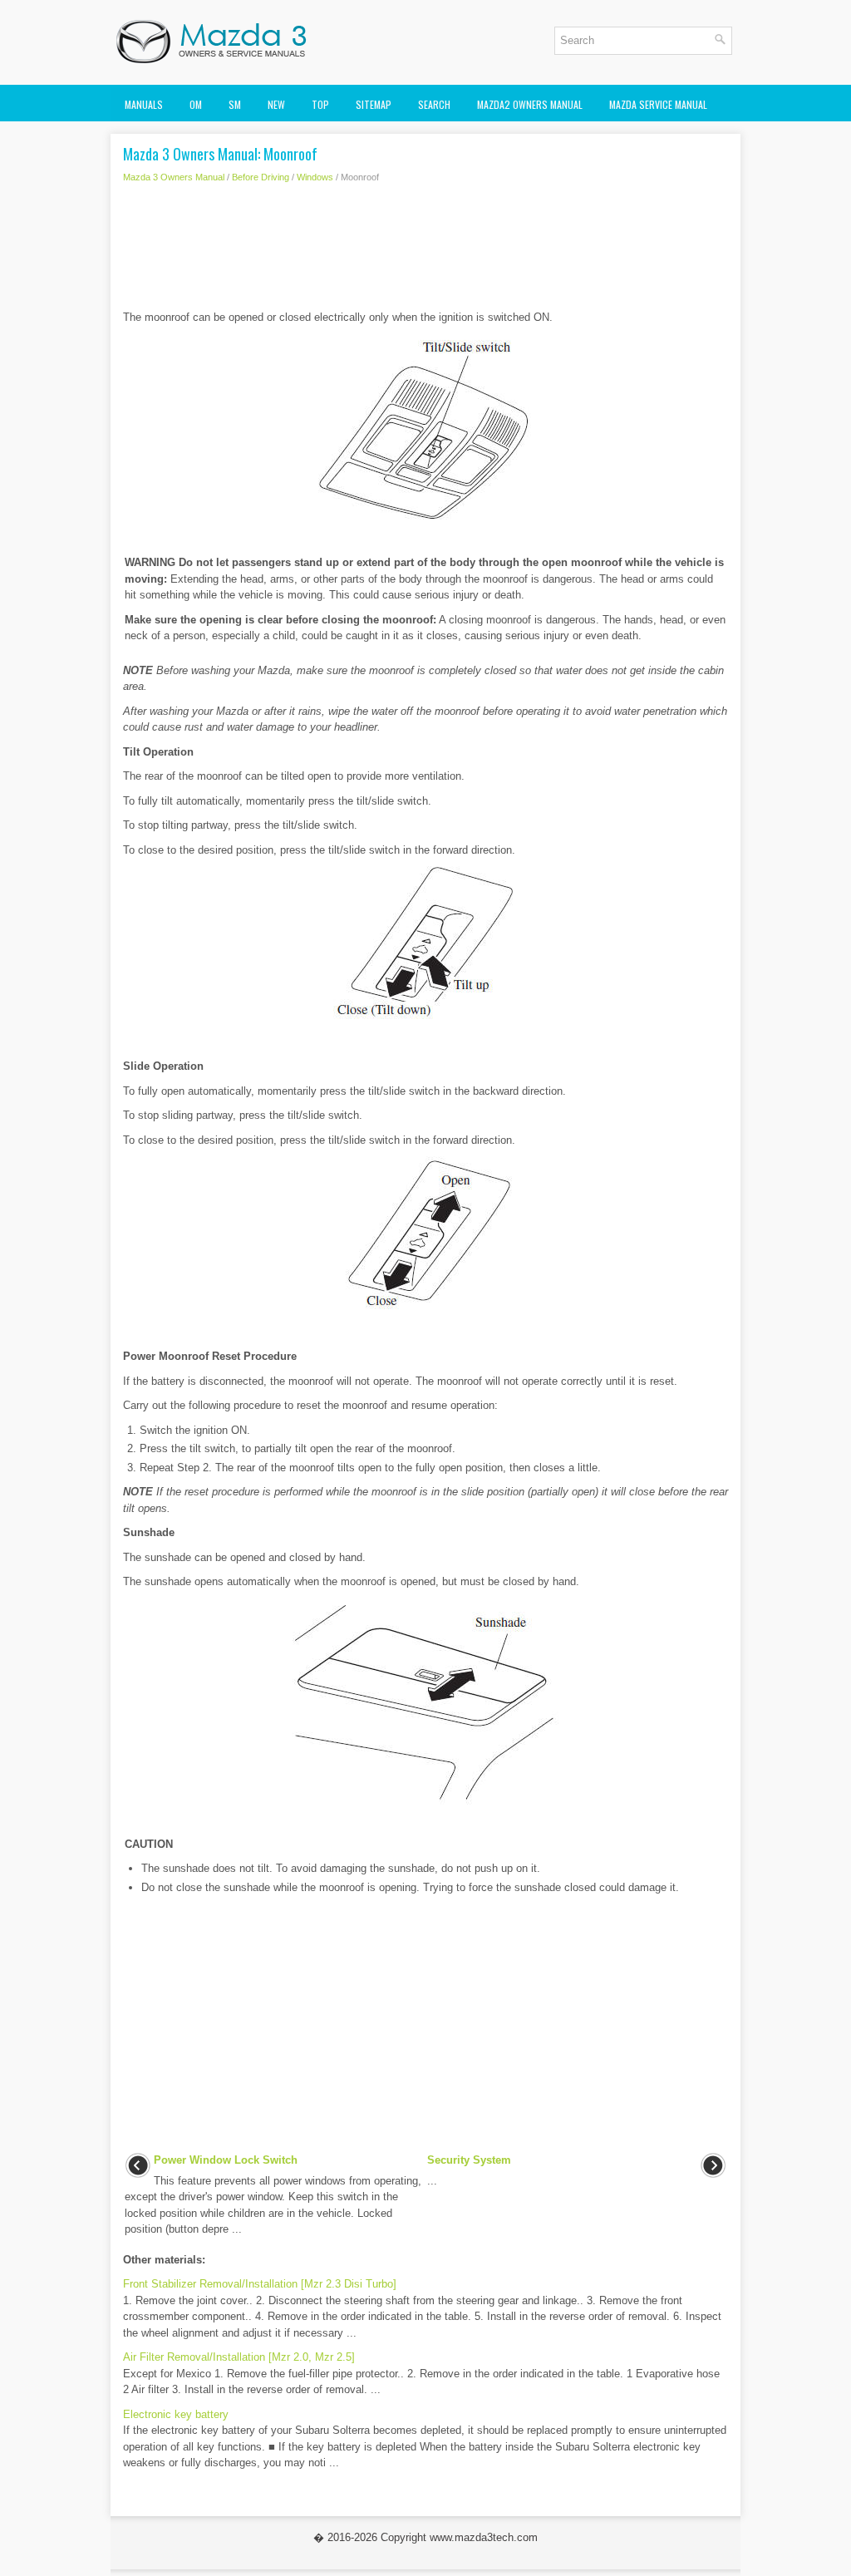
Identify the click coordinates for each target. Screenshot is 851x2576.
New (276, 104)
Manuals (144, 104)
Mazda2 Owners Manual (530, 104)
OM (196, 104)
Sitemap (374, 104)
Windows (315, 177)
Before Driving (261, 177)
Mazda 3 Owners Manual (174, 177)
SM (235, 104)
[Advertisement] (425, 251)
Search (434, 104)
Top (320, 104)
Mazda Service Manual (658, 104)
